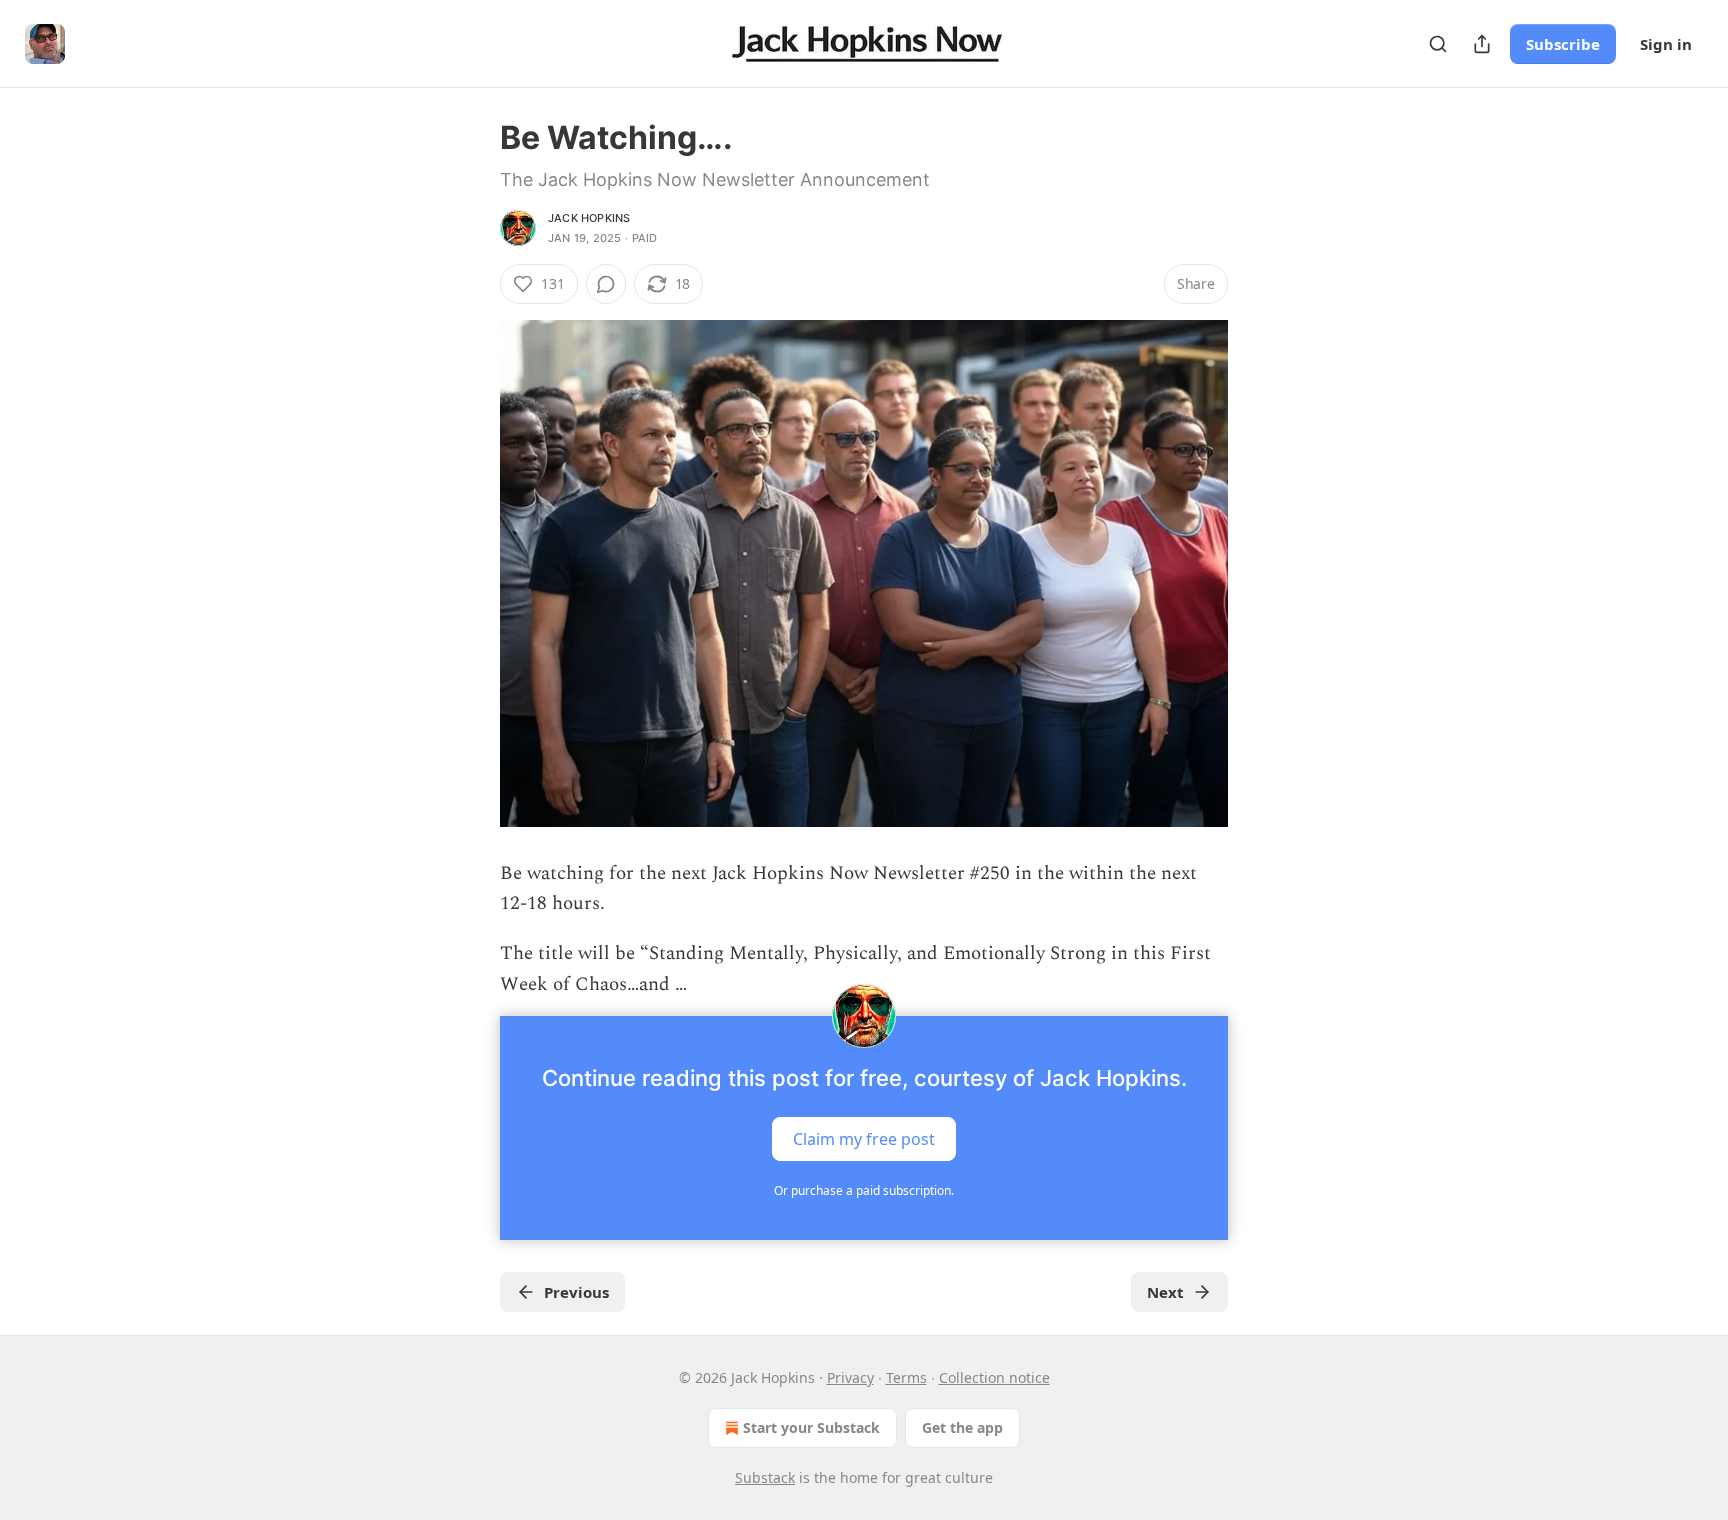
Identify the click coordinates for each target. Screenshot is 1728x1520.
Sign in (1666, 44)
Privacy (850, 1377)
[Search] (1438, 44)
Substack (765, 1477)
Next (1165, 1292)
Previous (576, 1292)
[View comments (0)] (606, 284)
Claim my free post (864, 1139)
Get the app (962, 1427)
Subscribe (1563, 44)
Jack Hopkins (589, 218)
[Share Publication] (1482, 44)
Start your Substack (811, 1427)
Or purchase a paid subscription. (864, 1190)
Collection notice (994, 1377)
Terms (906, 1377)
